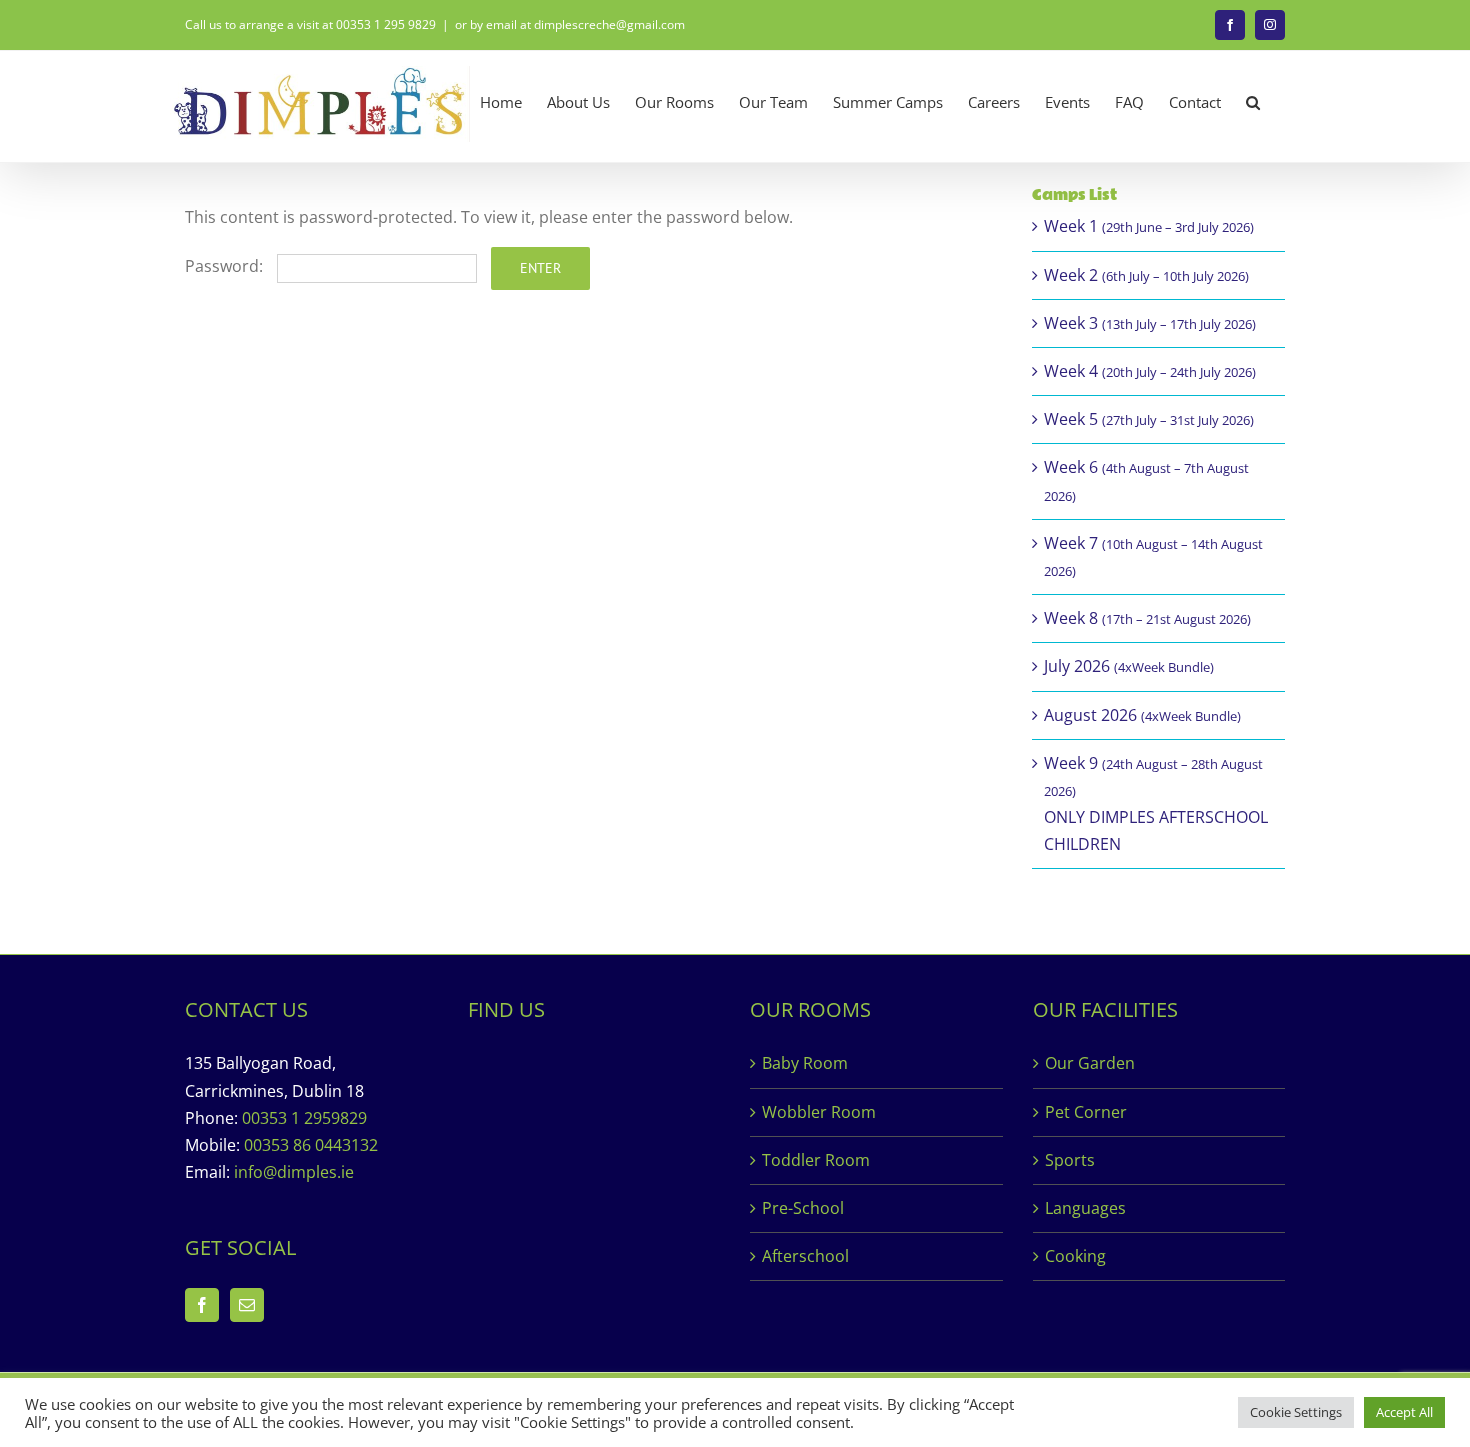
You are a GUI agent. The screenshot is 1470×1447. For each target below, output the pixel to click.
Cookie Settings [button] (1296, 1412)
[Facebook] (202, 1305)
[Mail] (247, 1305)
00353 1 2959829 (304, 1118)
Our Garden (1090, 1063)
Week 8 (1147, 618)
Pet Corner (1086, 1112)
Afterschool (805, 1256)
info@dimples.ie (294, 1172)
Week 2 (1146, 275)
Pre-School (803, 1208)
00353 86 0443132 (311, 1145)
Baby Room (805, 1063)
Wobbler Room (819, 1112)
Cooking (1075, 1256)
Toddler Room (816, 1160)
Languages (1085, 1208)
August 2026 (1142, 715)
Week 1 (1149, 226)
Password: (226, 266)
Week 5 (1149, 419)
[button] (1253, 102)
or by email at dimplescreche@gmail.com (570, 24)
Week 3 (1150, 323)
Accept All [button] (1404, 1412)
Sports (1070, 1160)
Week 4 (1150, 371)
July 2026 (1129, 666)
